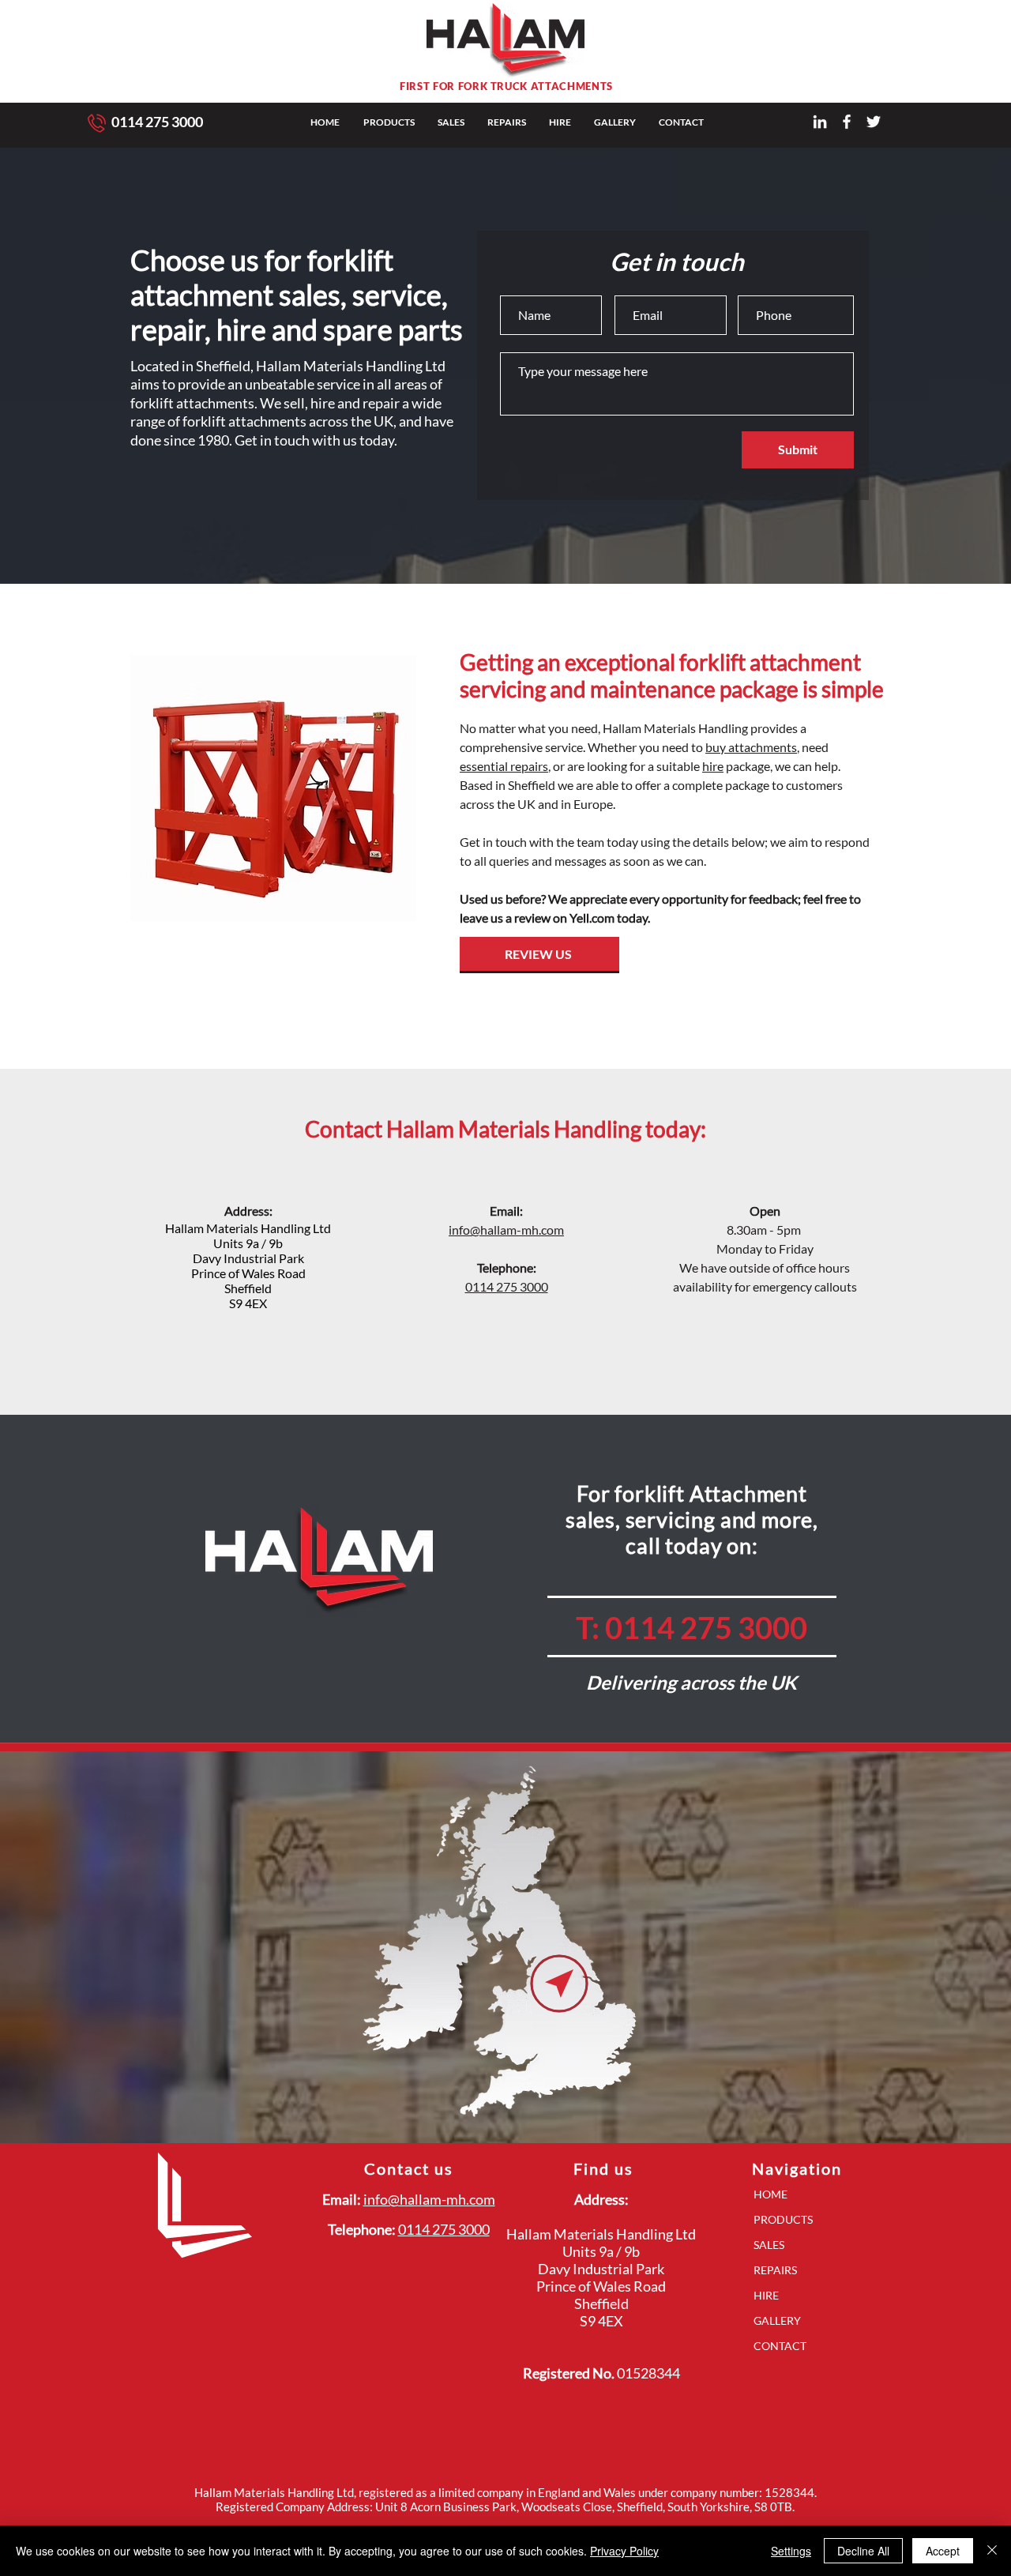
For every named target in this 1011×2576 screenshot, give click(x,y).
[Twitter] (874, 122)
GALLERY (777, 2320)
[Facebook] (847, 122)
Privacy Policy (624, 2551)
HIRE (766, 2295)
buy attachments (751, 747)
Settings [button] (791, 2551)
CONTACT (780, 2346)
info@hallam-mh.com (506, 1230)
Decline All (863, 2551)
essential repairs (504, 766)
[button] (389, 122)
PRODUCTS (783, 2219)
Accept (943, 2551)
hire (713, 766)
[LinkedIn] (820, 122)
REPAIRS (775, 2270)
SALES (769, 2245)
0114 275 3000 (157, 122)
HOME (770, 2194)
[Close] (992, 2551)
